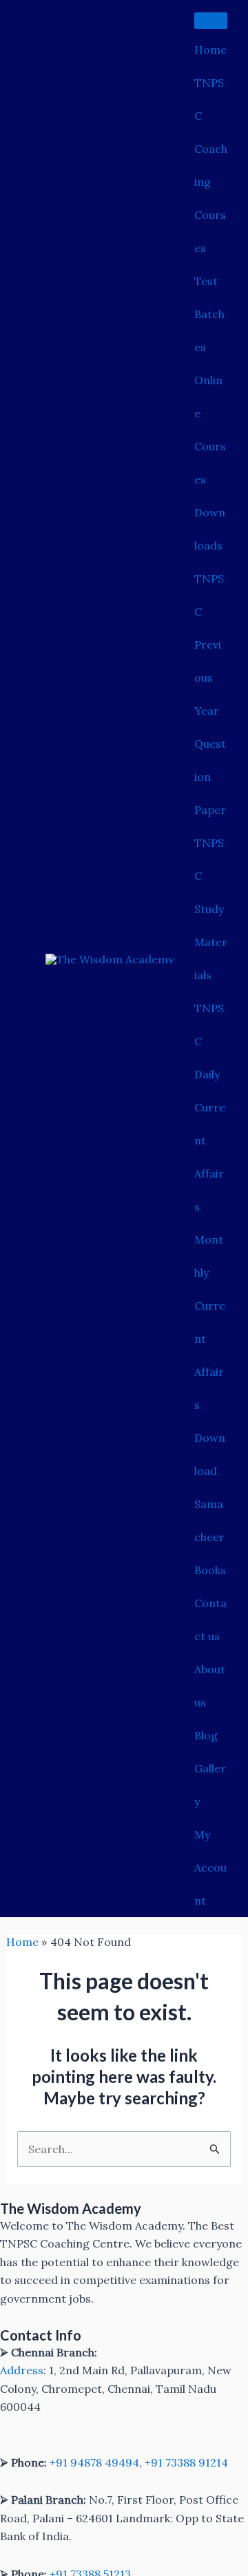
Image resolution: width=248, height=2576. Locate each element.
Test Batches (209, 314)
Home (210, 50)
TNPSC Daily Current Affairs (210, 1107)
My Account (210, 1867)
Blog (206, 1735)
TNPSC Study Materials (211, 909)
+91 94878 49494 (94, 2462)
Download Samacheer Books (210, 1504)
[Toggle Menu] (211, 21)
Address (22, 2370)
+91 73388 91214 (186, 2462)
